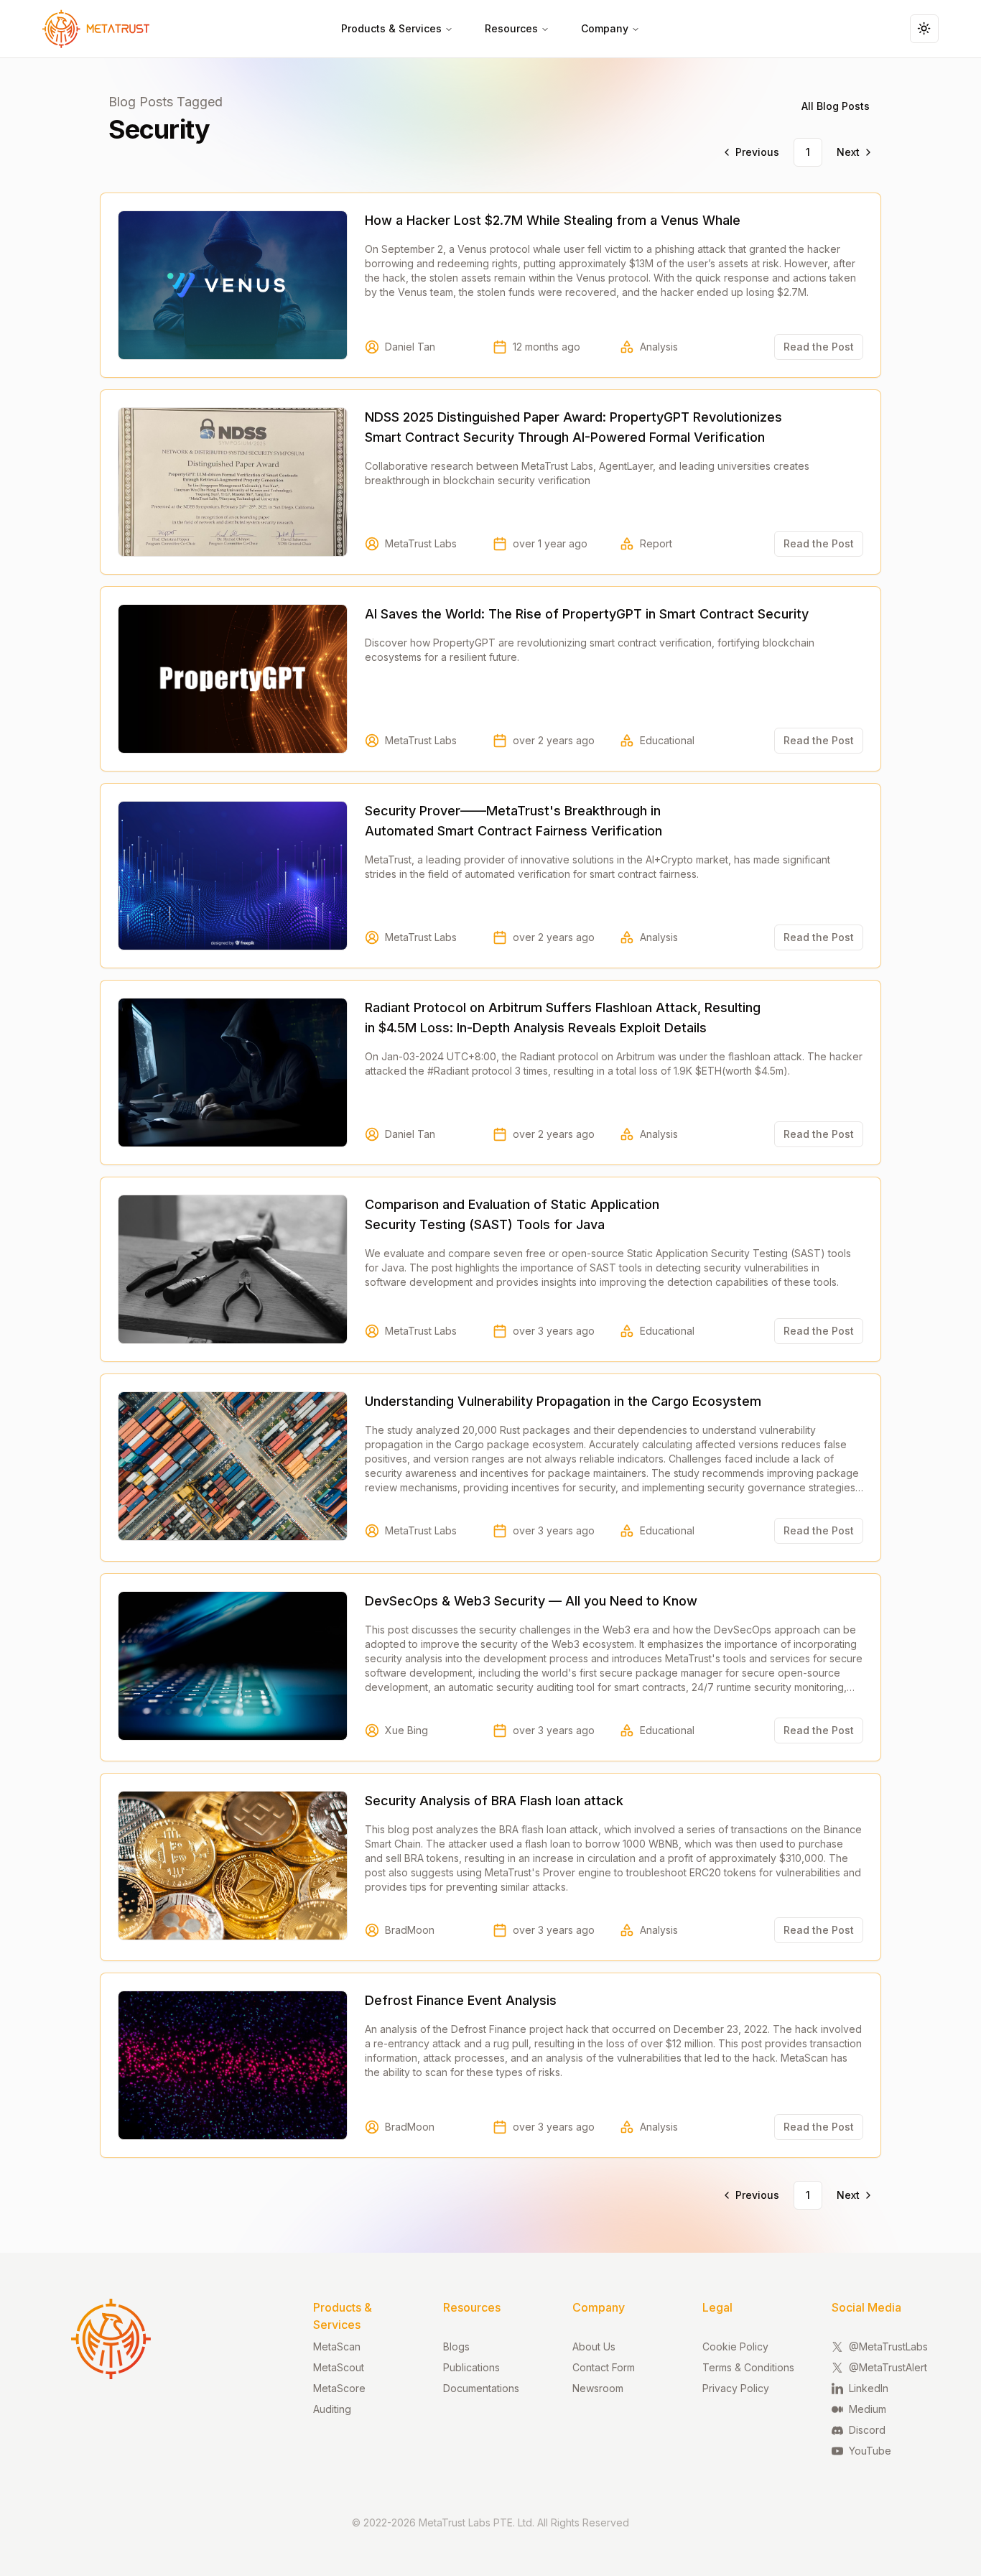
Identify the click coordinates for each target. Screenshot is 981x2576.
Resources (511, 28)
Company (605, 28)
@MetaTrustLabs (888, 2346)
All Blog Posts (836, 106)
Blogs (456, 2346)
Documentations (481, 2388)
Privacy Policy (736, 2388)
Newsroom (598, 2388)
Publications (471, 2367)
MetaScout (339, 2367)
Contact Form (604, 2367)
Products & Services (391, 28)
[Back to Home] (88, 29)
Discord (867, 2430)
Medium (868, 2409)
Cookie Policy (735, 2346)
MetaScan (337, 2346)
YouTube (870, 2451)
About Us (594, 2346)
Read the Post (819, 347)
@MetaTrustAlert (888, 2367)
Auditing (332, 2409)
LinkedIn (869, 2388)
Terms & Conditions (748, 2367)
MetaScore (339, 2388)
